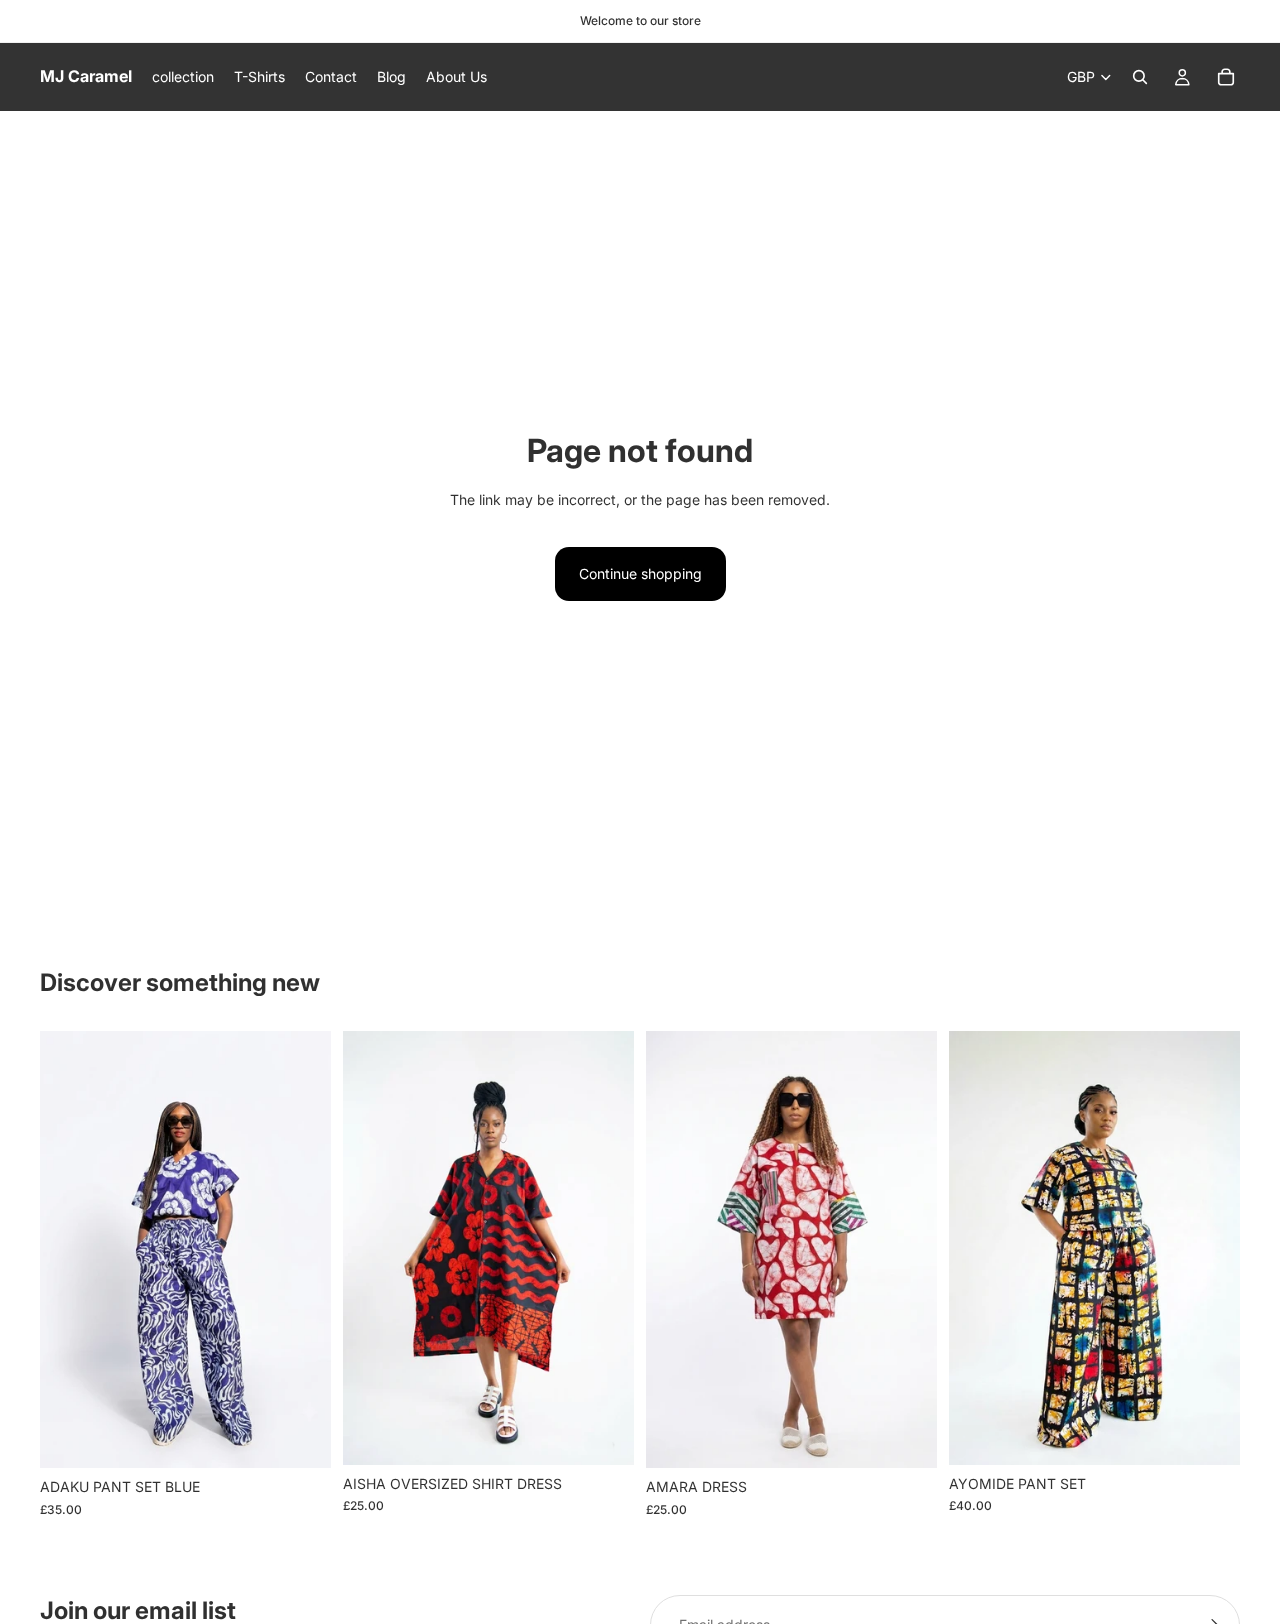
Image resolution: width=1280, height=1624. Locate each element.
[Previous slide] (676, 1250)
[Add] (603, 1434)
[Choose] (300, 1437)
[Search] (1140, 77)
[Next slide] (907, 1250)
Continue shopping (640, 573)
